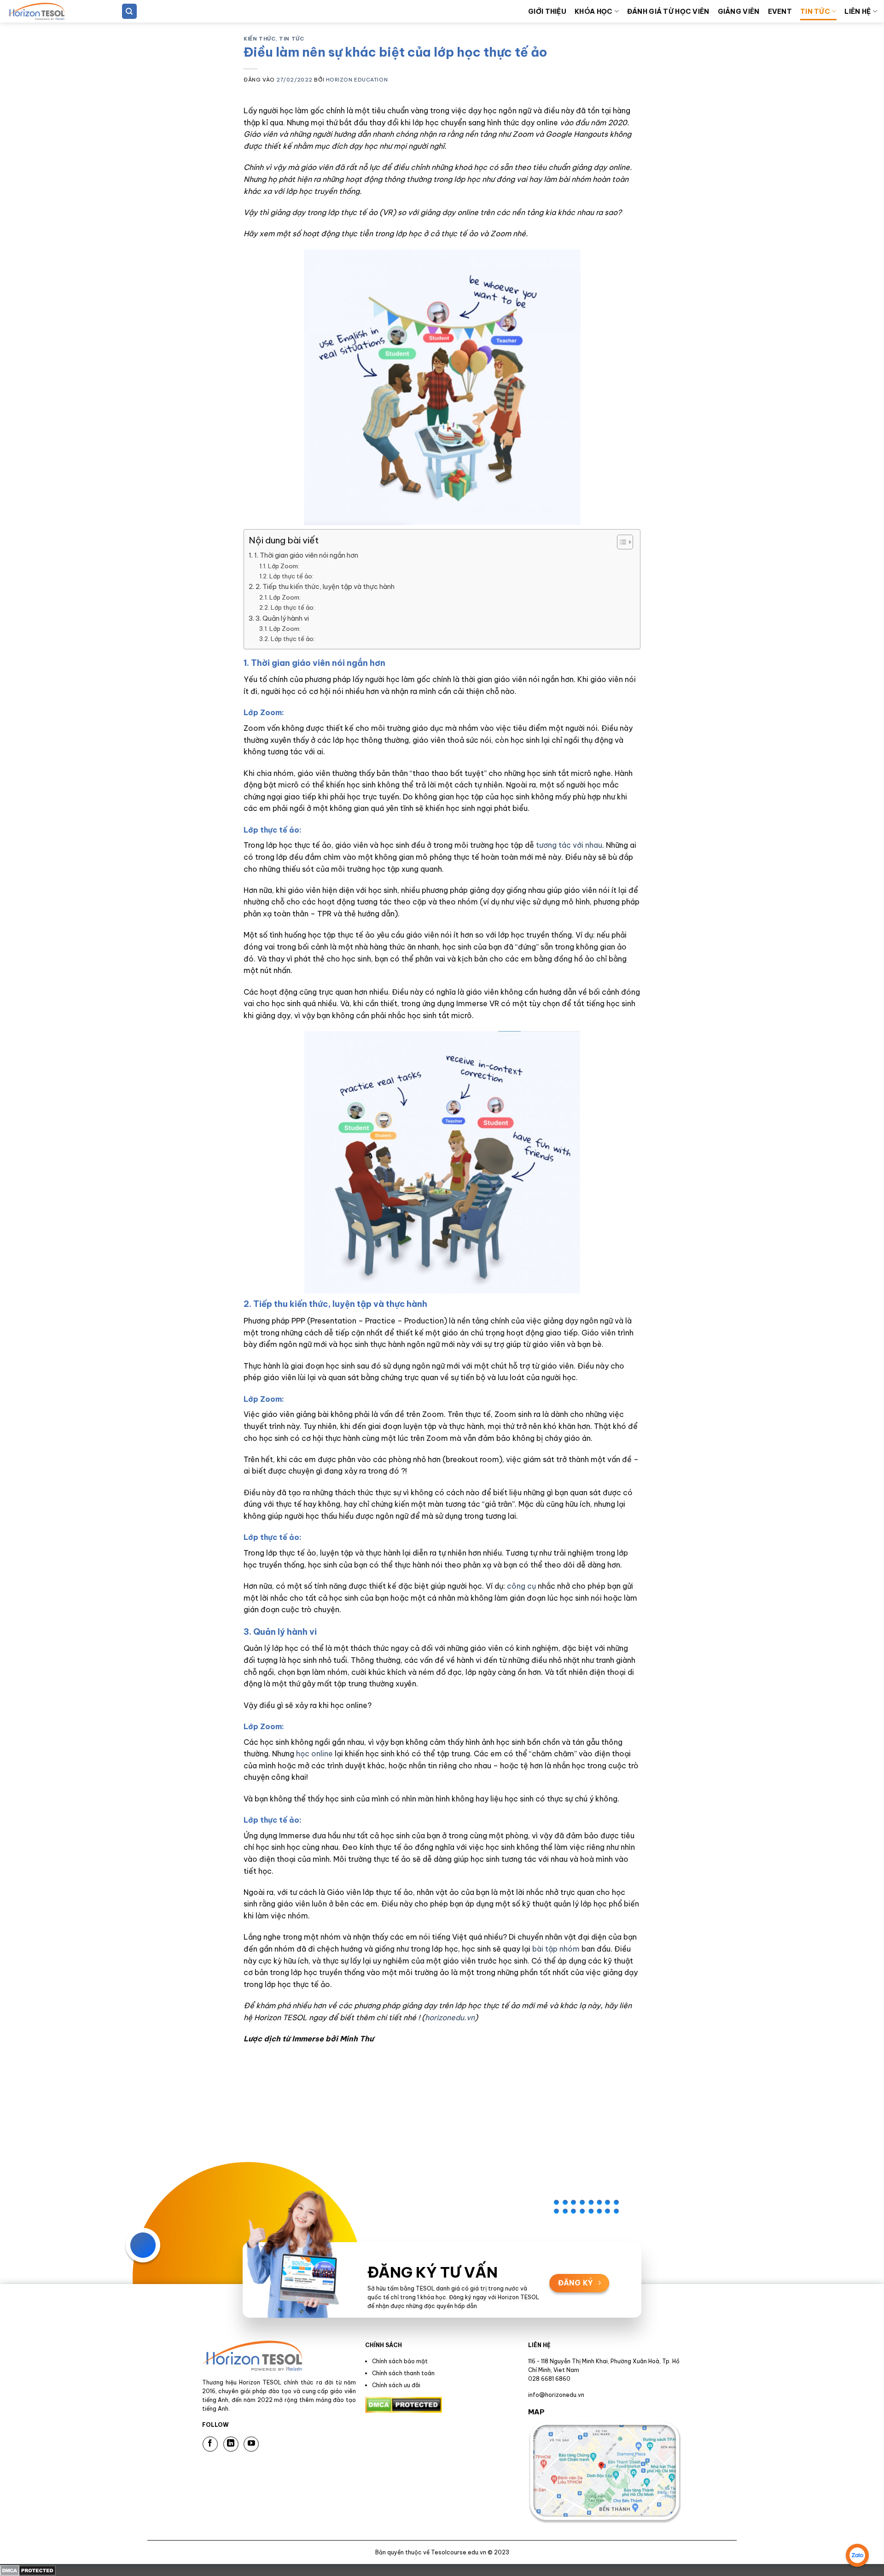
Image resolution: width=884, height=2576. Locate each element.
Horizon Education (357, 80)
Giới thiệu (547, 12)
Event (780, 12)
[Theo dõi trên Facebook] (210, 2444)
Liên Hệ (858, 12)
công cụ (521, 1586)
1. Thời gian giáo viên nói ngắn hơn (306, 555)
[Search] (129, 11)
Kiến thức (259, 39)
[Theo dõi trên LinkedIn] (231, 2444)
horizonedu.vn (450, 2017)
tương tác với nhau (569, 845)
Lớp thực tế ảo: (291, 576)
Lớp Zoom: (284, 566)
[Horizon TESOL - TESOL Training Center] (53, 11)
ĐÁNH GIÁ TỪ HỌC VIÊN (668, 12)
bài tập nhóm (556, 1949)
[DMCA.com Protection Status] (28, 2570)
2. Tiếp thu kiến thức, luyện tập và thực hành (325, 587)
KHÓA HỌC (593, 12)
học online (314, 1754)
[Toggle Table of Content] (620, 542)
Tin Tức (815, 12)
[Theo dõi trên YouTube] (251, 2444)
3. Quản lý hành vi (282, 618)
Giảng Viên (739, 12)
